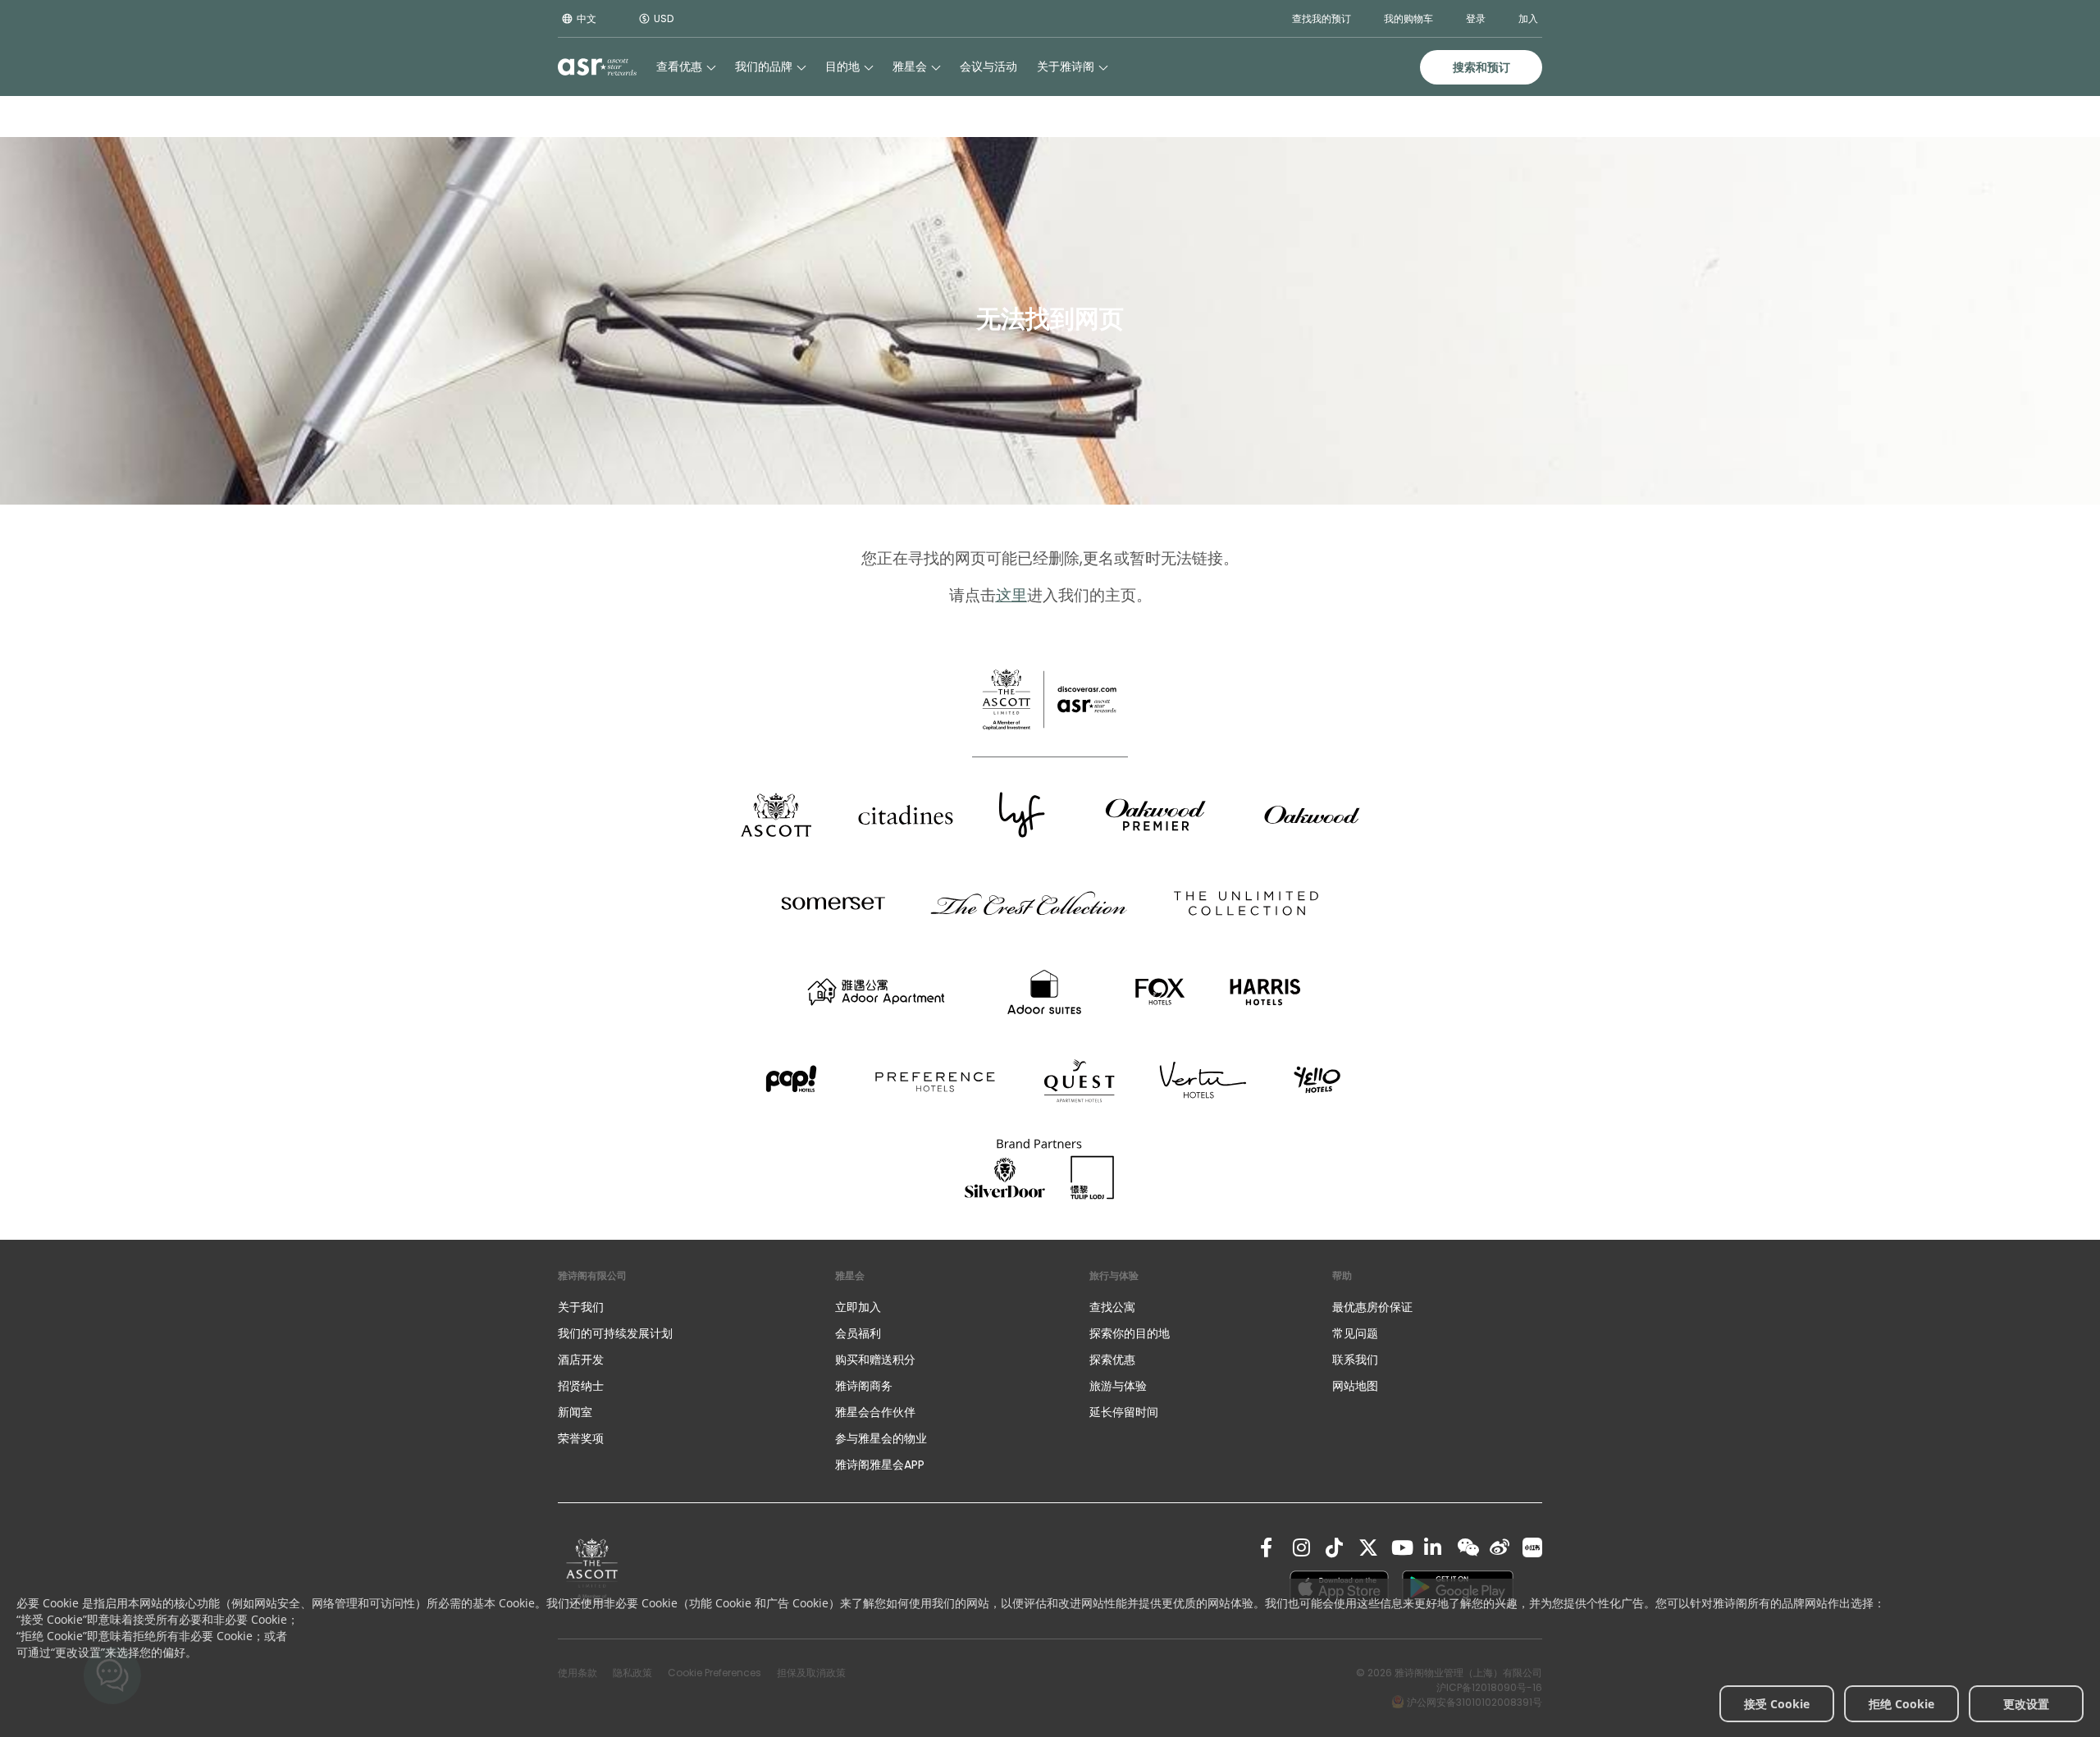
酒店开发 (581, 1360)
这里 (1011, 595)
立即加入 (858, 1307)
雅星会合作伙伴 (875, 1412)
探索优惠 (1112, 1360)
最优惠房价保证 (1372, 1307)
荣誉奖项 (581, 1438)
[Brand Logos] (776, 815)
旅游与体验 (1120, 1386)
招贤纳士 (581, 1386)
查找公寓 (1112, 1307)
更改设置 (2026, 1704)
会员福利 (858, 1333)
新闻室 (575, 1412)
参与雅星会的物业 (881, 1438)
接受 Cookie (1777, 1704)
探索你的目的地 (1130, 1333)
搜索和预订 (1481, 67)
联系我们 (1355, 1360)
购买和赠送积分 (875, 1360)
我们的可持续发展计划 (615, 1333)
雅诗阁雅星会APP (880, 1465)
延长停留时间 (1124, 1412)
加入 (1528, 18)
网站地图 (1355, 1386)
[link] (592, 1571)
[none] (680, 1307)
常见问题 (1355, 1333)
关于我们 (581, 1307)
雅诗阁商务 (864, 1386)
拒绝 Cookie (1901, 1704)
